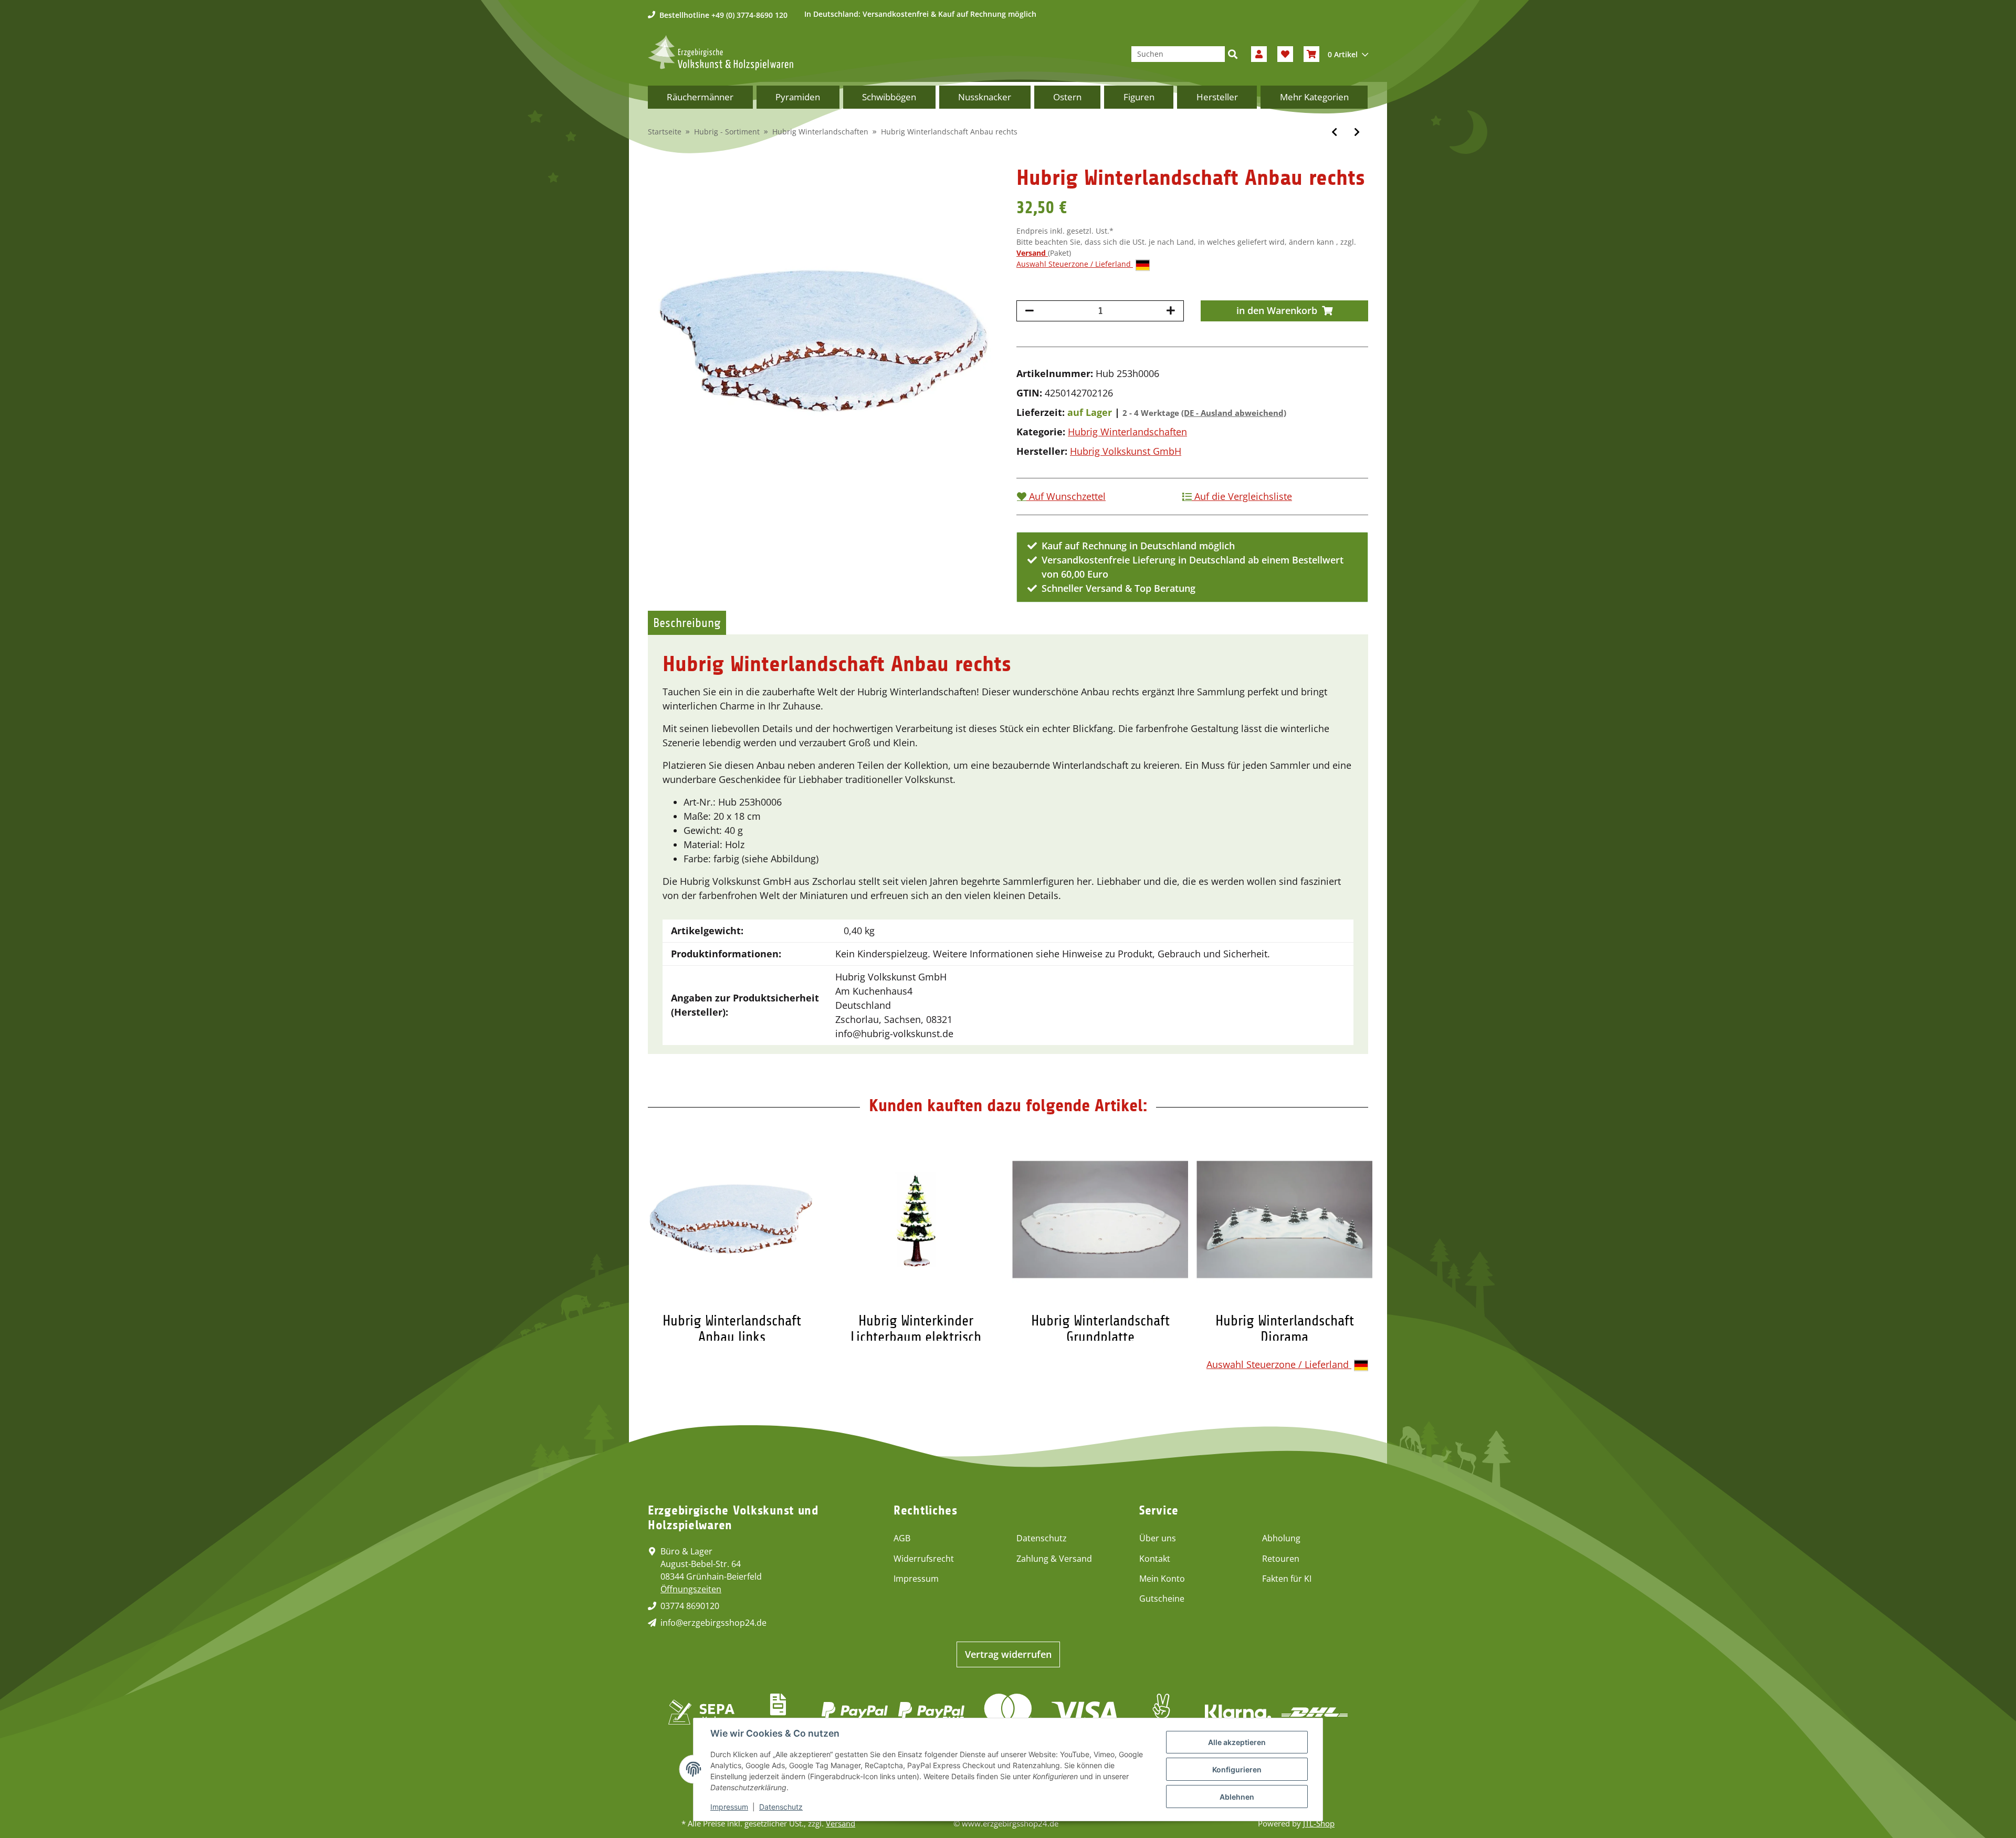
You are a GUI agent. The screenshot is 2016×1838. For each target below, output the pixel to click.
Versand (1032, 253)
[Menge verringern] (1030, 311)
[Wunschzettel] (1285, 54)
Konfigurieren (1237, 1769)
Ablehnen (1237, 1797)
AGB (902, 1538)
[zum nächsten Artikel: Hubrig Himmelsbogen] (1357, 132)
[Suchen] (1233, 54)
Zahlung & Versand (1054, 1559)
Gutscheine (1162, 1599)
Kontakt (1155, 1559)
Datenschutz (1042, 1538)
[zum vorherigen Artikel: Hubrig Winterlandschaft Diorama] (1334, 132)
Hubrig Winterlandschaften (1127, 432)
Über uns (1158, 1538)
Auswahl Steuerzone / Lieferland (1075, 264)
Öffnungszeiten (691, 1589)
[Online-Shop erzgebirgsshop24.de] (721, 53)
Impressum (916, 1579)
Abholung (1281, 1538)
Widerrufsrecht (924, 1559)
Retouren (1281, 1559)
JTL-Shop (1319, 1823)
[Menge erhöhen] (1171, 311)
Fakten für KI (1287, 1579)
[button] (1259, 54)
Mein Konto (1162, 1579)
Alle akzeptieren (1237, 1742)
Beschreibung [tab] (687, 623)
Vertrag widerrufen (1008, 1654)
